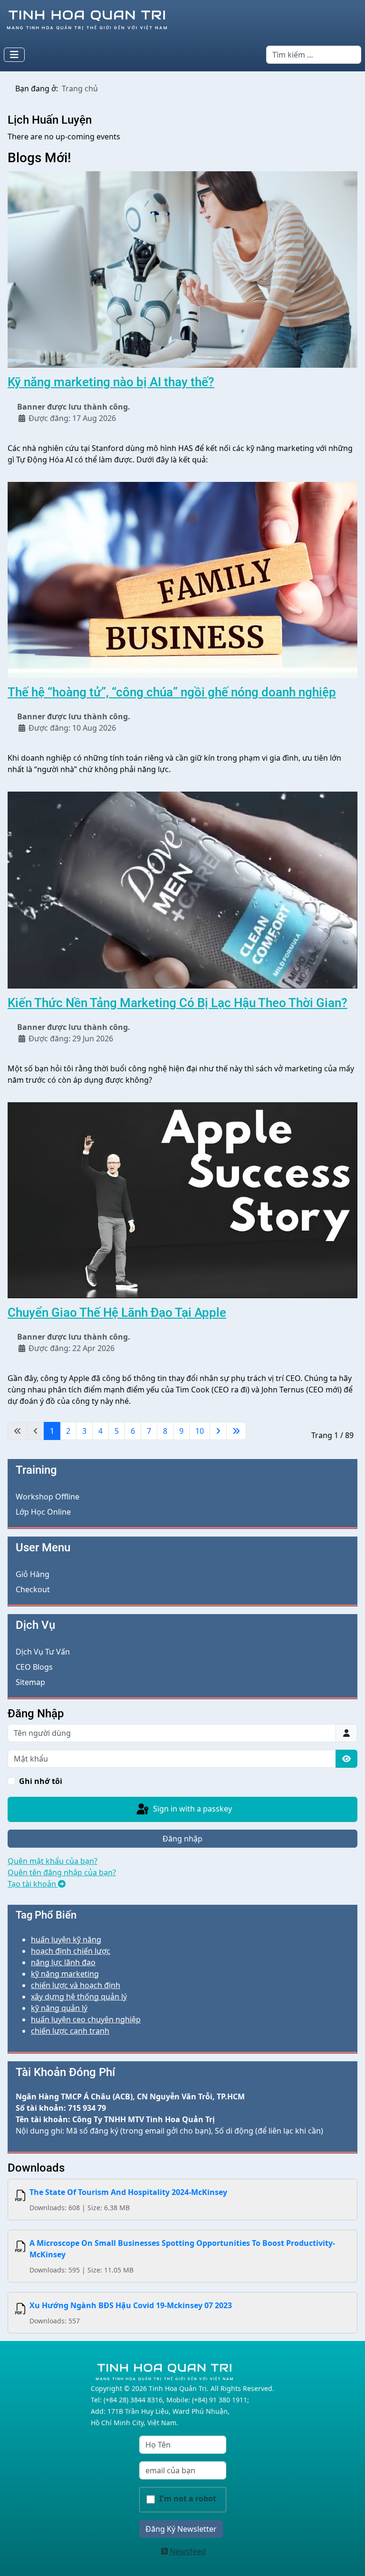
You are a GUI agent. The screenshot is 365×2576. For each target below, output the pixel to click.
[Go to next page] (218, 1431)
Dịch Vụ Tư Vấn (43, 1652)
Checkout (33, 1589)
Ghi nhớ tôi (41, 1781)
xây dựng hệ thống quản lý (79, 1997)
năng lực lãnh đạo (63, 1962)
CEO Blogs (34, 1667)
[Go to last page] (236, 1431)
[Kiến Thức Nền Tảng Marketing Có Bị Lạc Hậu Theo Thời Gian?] (182, 889)
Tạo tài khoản (33, 1884)
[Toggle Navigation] (14, 55)
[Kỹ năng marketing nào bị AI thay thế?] (182, 269)
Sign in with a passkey (192, 1809)
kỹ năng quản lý (59, 2008)
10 (200, 1431)
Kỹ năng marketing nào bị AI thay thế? (111, 382)
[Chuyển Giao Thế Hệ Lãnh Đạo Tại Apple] (182, 1200)
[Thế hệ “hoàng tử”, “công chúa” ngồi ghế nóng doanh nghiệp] (182, 579)
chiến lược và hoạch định (76, 1985)
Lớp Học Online (43, 1512)
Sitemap (30, 1682)
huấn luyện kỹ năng (66, 1939)
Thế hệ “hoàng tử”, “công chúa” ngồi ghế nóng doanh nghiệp (172, 692)
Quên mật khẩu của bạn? (53, 1861)
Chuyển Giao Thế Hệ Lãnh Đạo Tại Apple (117, 1312)
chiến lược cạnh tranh (70, 2031)
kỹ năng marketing (65, 1974)
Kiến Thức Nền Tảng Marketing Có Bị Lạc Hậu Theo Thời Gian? (178, 1003)
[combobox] (314, 55)
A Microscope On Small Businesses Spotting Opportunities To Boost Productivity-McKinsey (182, 2249)
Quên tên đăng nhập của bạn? (62, 1872)
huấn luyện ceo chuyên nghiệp (86, 2019)
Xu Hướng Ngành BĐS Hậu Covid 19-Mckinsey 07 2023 (131, 2305)
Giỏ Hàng (33, 1574)
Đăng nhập (182, 1839)
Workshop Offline (48, 1497)
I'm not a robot (188, 2498)
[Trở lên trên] (348, 2558)
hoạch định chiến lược (71, 1951)
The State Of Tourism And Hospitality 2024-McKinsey (128, 2192)
